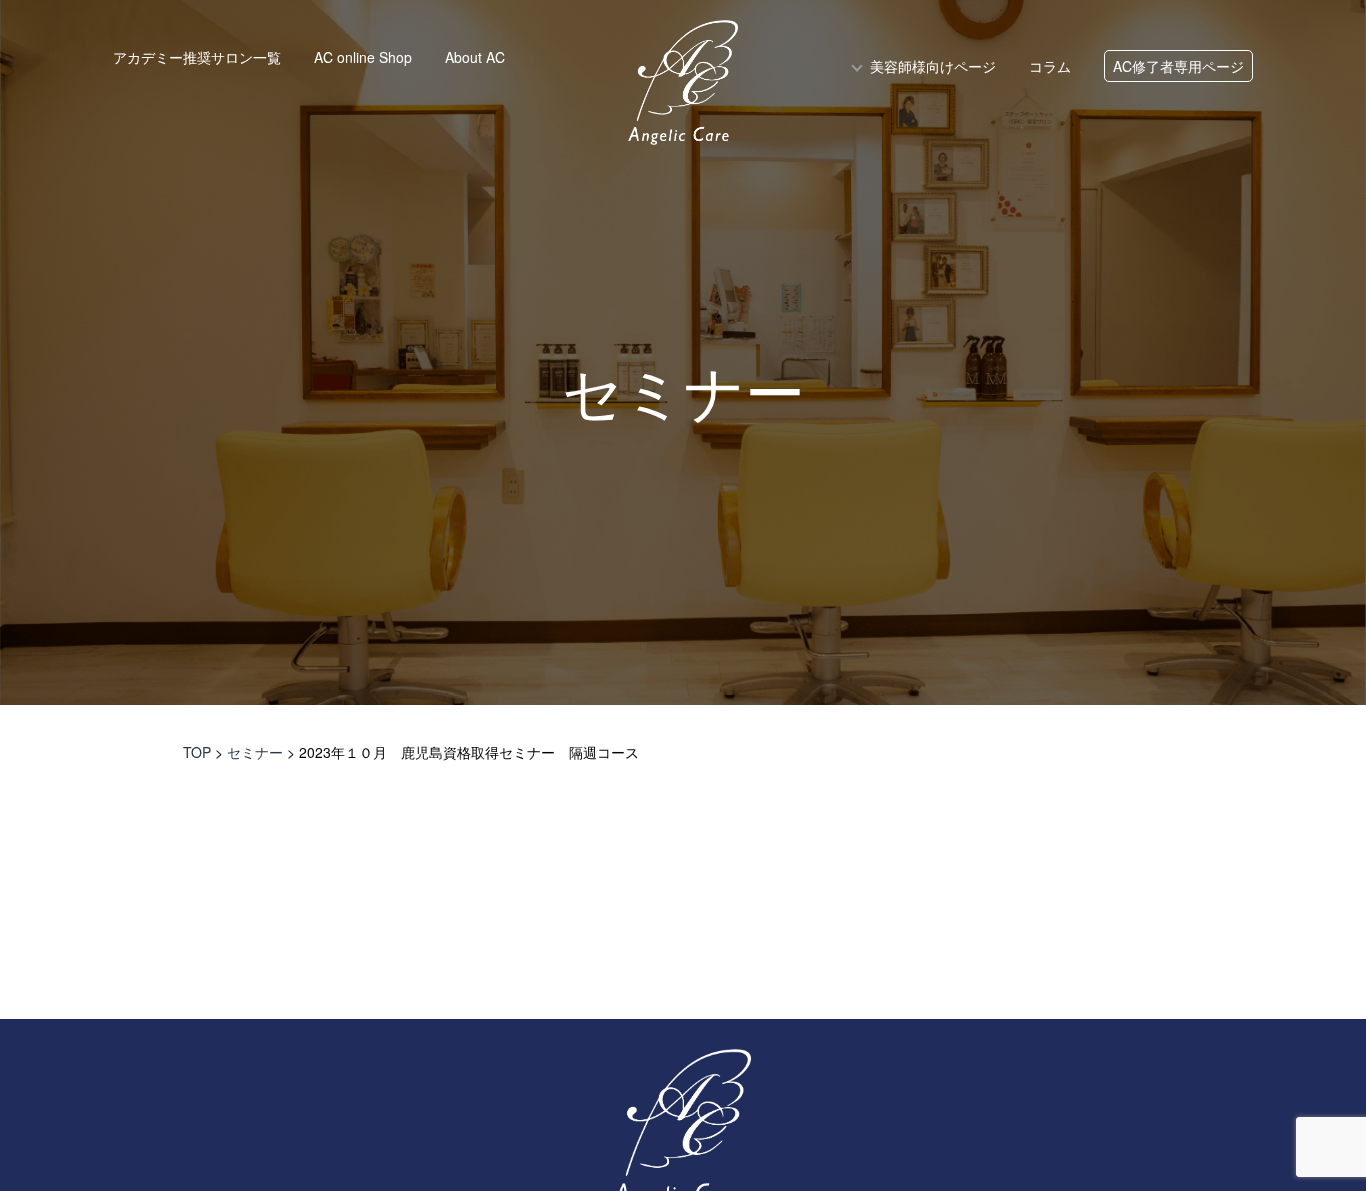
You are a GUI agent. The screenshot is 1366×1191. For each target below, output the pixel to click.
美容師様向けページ (933, 66)
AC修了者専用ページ (1178, 66)
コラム (1050, 66)
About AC (475, 57)
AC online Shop (363, 57)
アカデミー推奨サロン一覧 (197, 57)
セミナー (683, 395)
